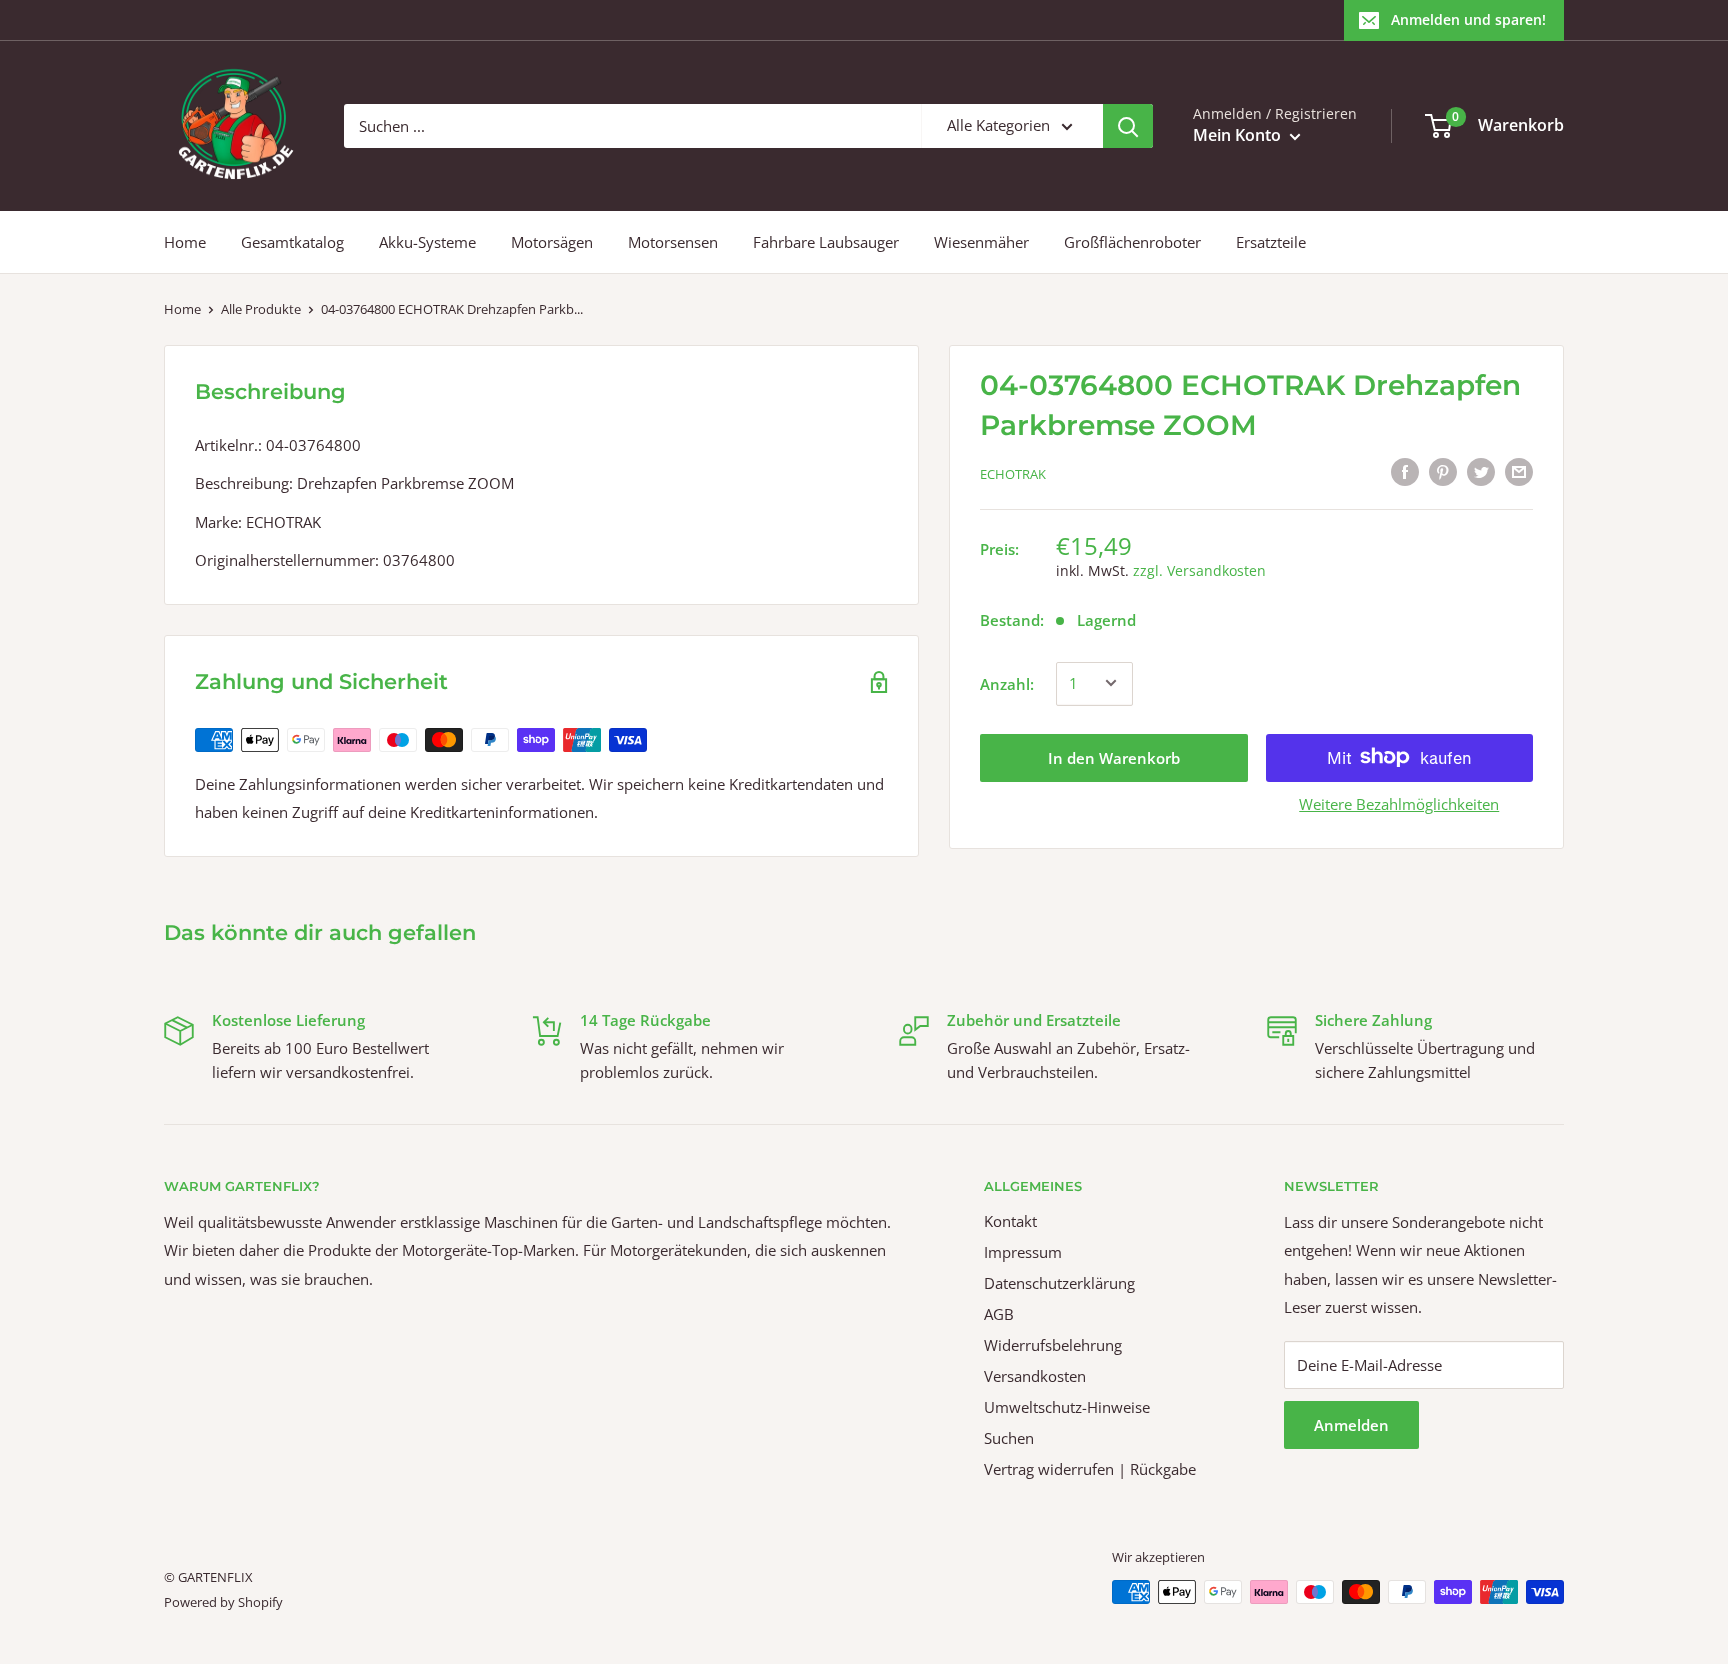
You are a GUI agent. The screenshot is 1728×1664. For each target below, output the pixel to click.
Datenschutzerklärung (1059, 1283)
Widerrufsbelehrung (1053, 1345)
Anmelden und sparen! (1468, 19)
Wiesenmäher (981, 242)
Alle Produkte (261, 309)
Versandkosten (1035, 1376)
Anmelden (1351, 1425)
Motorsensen (673, 242)
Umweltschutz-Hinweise (1067, 1407)
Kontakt (1010, 1221)
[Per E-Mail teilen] (1519, 471)
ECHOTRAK (1013, 474)
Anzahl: (1007, 683)
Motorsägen (552, 242)
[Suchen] (1128, 126)
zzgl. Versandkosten (1199, 569)
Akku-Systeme (427, 242)
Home (185, 242)
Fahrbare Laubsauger (826, 242)
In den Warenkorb (1114, 757)
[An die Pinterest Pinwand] (1443, 471)
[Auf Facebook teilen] (1405, 471)
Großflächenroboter (1132, 242)
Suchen (1009, 1438)
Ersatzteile (1271, 242)
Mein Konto (1239, 135)
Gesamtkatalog (292, 242)
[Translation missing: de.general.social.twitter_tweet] (1481, 471)
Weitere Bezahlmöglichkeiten (1399, 803)
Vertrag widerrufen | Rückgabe (1090, 1469)
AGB (999, 1314)
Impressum (1023, 1252)
